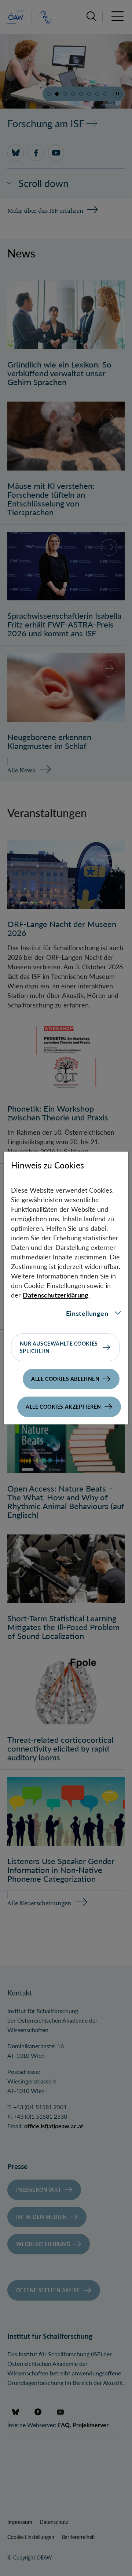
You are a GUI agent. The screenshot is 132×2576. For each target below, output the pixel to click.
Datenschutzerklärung (56, 1295)
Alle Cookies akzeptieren (63, 1407)
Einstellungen (87, 1313)
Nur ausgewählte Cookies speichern (59, 1347)
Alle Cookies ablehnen (65, 1379)
